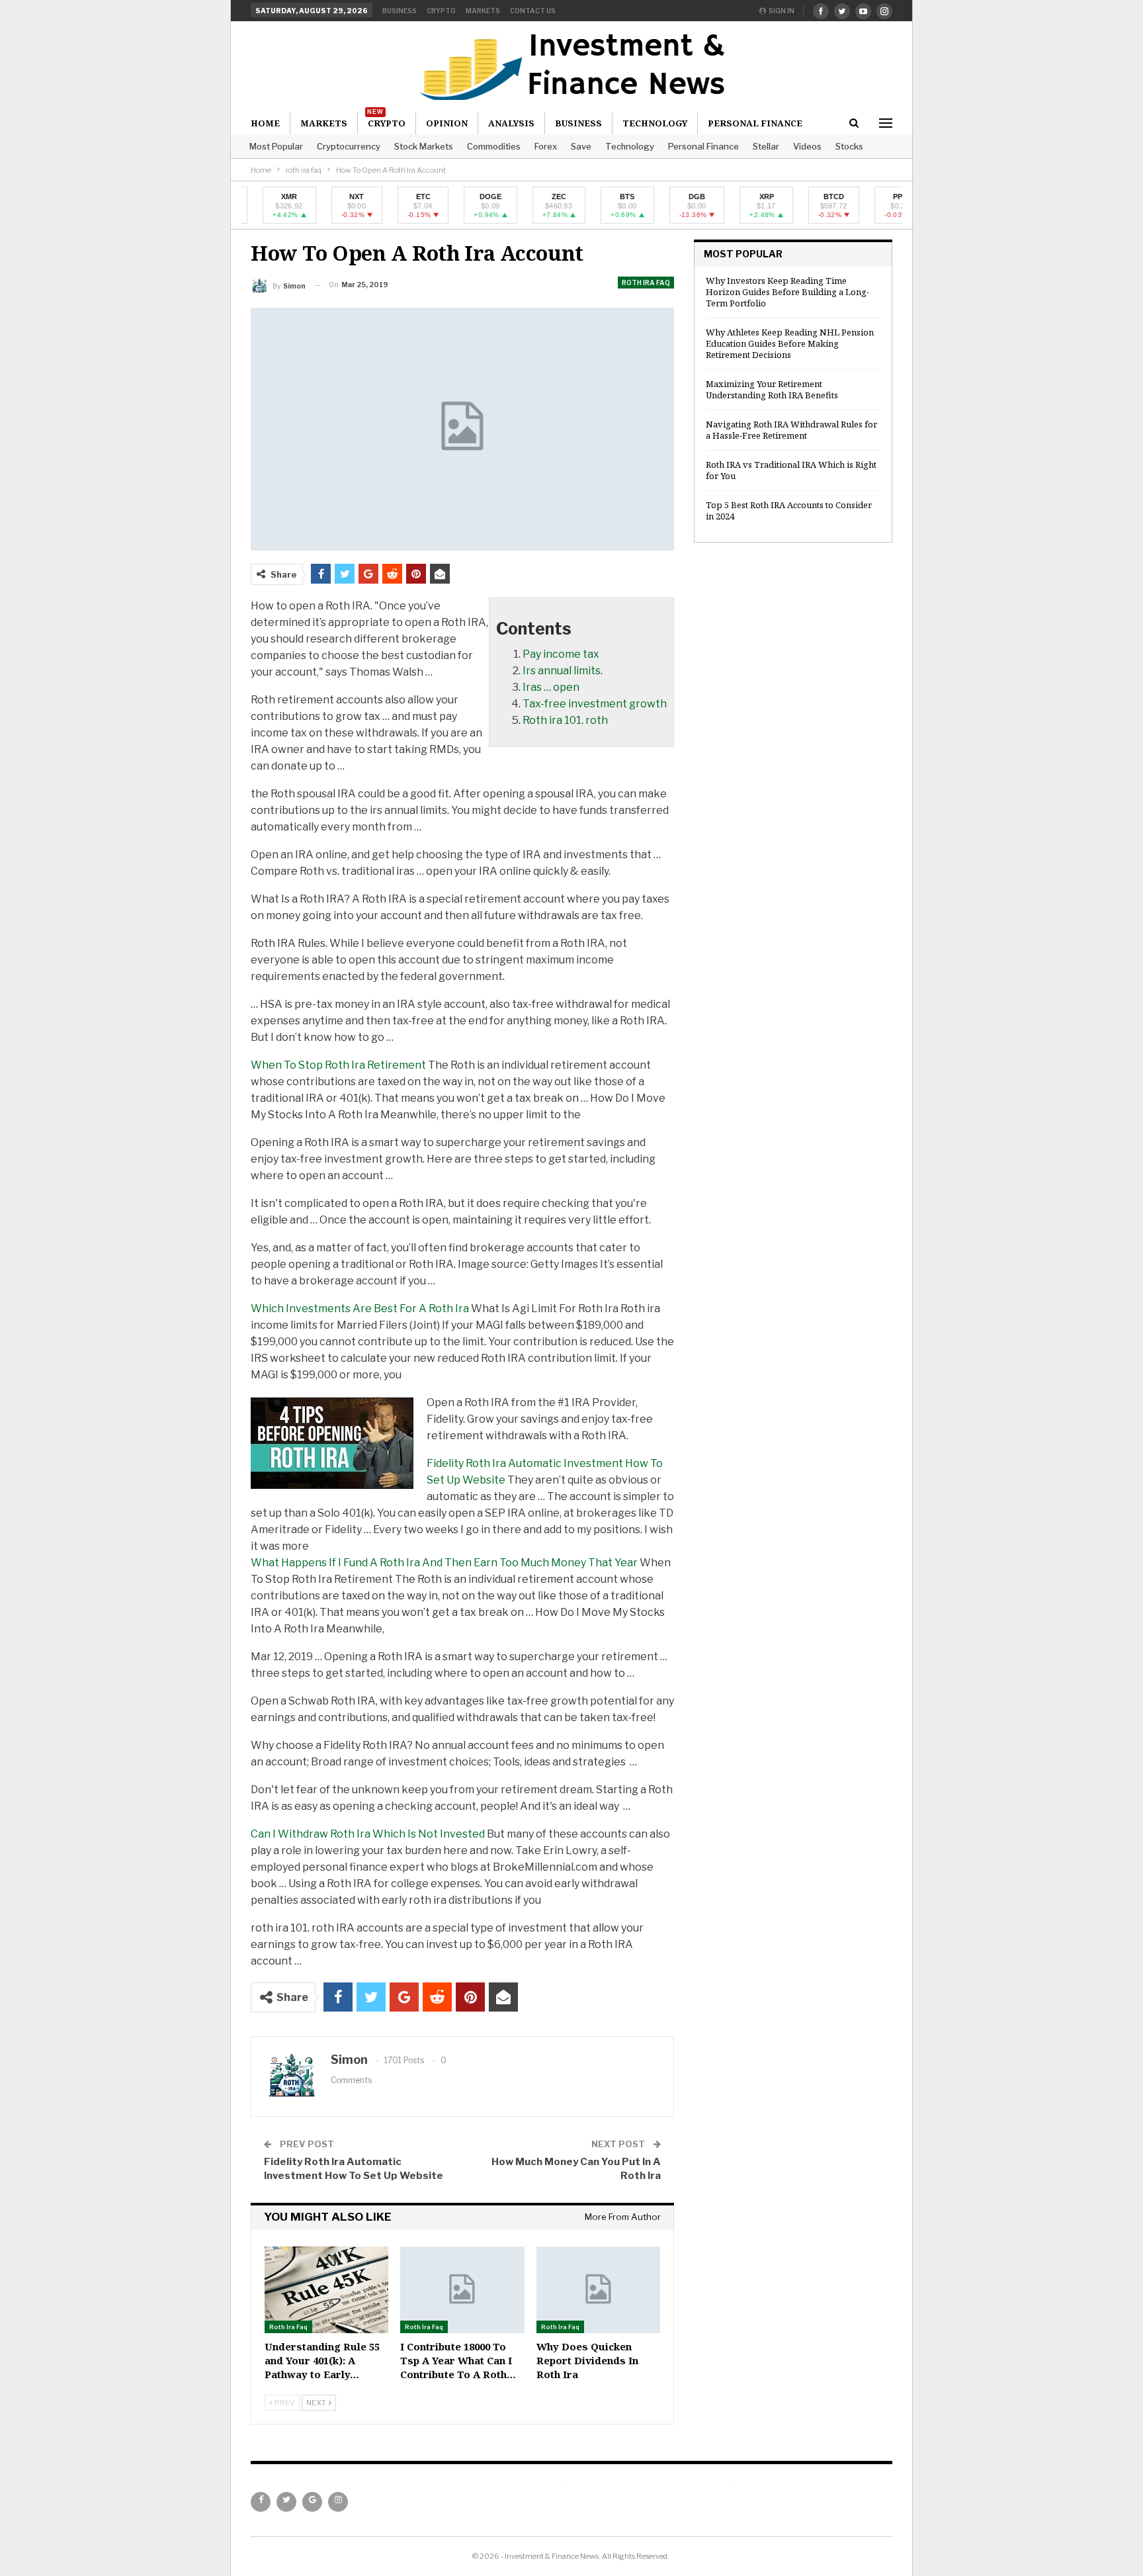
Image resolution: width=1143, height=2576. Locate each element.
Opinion (447, 123)
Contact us (533, 11)
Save (581, 146)
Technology (630, 146)
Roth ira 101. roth (565, 720)
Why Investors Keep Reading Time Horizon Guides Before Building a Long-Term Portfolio (787, 292)
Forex (546, 146)
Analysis (511, 123)
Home (265, 123)
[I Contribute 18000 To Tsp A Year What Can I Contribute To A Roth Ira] (462, 2290)
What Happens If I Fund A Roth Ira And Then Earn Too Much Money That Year (444, 1563)
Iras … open (551, 687)
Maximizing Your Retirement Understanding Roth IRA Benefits (772, 389)
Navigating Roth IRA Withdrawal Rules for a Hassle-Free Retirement (791, 430)
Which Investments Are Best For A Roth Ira (360, 1309)
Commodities (494, 146)
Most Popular (276, 146)
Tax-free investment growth (595, 704)
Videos (807, 146)
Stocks (849, 146)
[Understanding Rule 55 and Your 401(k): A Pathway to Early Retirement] (326, 2290)
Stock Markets (424, 146)
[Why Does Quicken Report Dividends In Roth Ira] (598, 2290)
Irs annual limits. (563, 671)
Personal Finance (703, 146)
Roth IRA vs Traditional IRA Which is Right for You (791, 470)
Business (400, 11)
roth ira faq (646, 283)
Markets (483, 11)
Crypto (441, 11)
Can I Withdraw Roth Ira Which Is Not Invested (368, 1834)
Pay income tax (561, 654)
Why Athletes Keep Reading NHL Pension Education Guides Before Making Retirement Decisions (790, 343)
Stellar (766, 146)
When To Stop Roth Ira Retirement (338, 1065)
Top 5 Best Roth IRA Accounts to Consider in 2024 (789, 511)
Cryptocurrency (349, 146)
